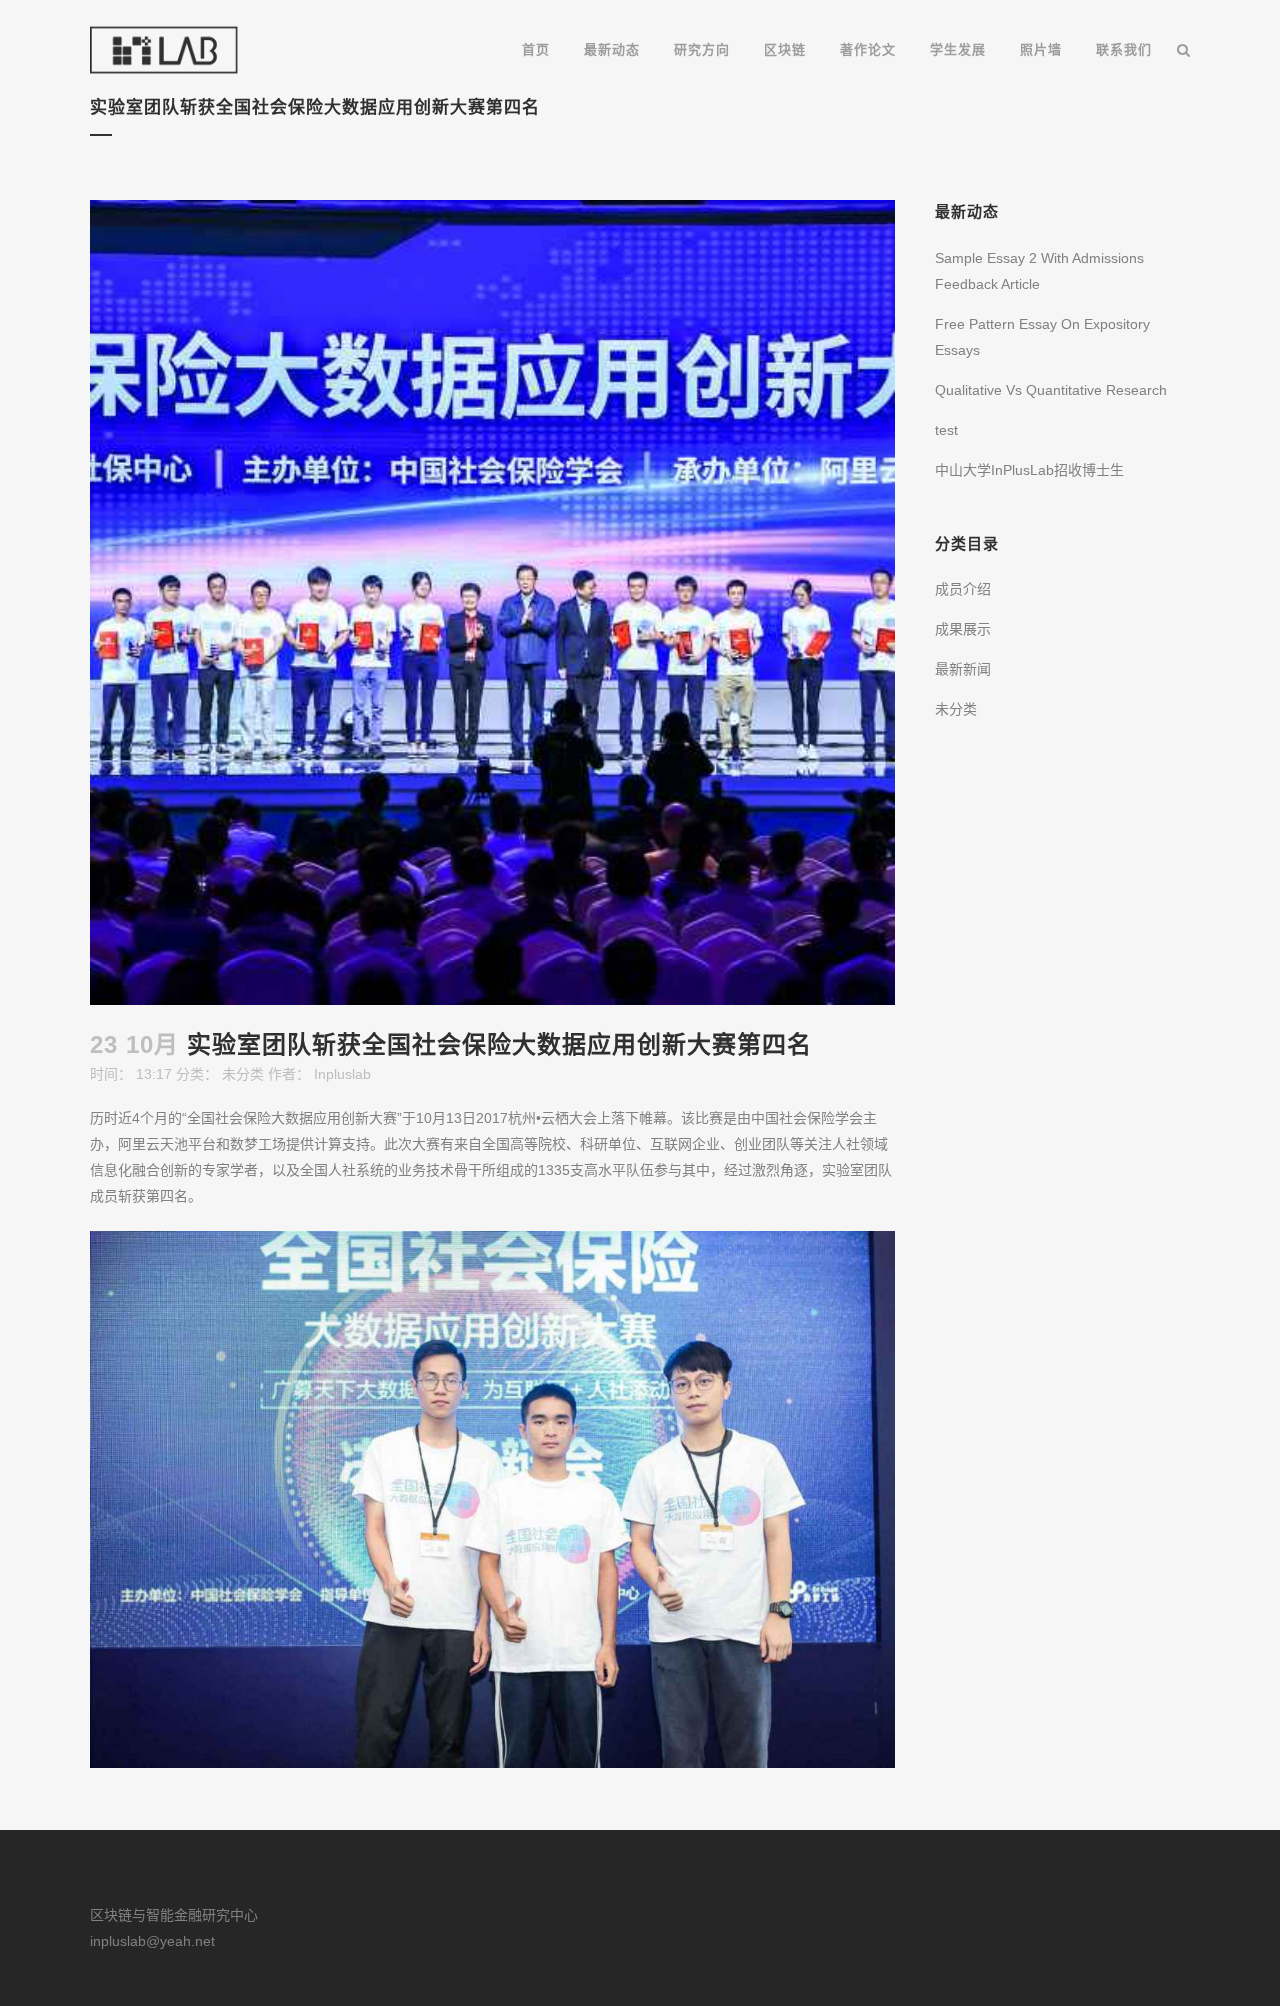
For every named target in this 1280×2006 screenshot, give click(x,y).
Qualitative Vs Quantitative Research (1051, 390)
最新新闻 (963, 669)
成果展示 (963, 629)
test (946, 430)
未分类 (243, 1074)
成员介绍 (963, 589)
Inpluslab (342, 1074)
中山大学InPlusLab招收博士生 (1029, 470)
